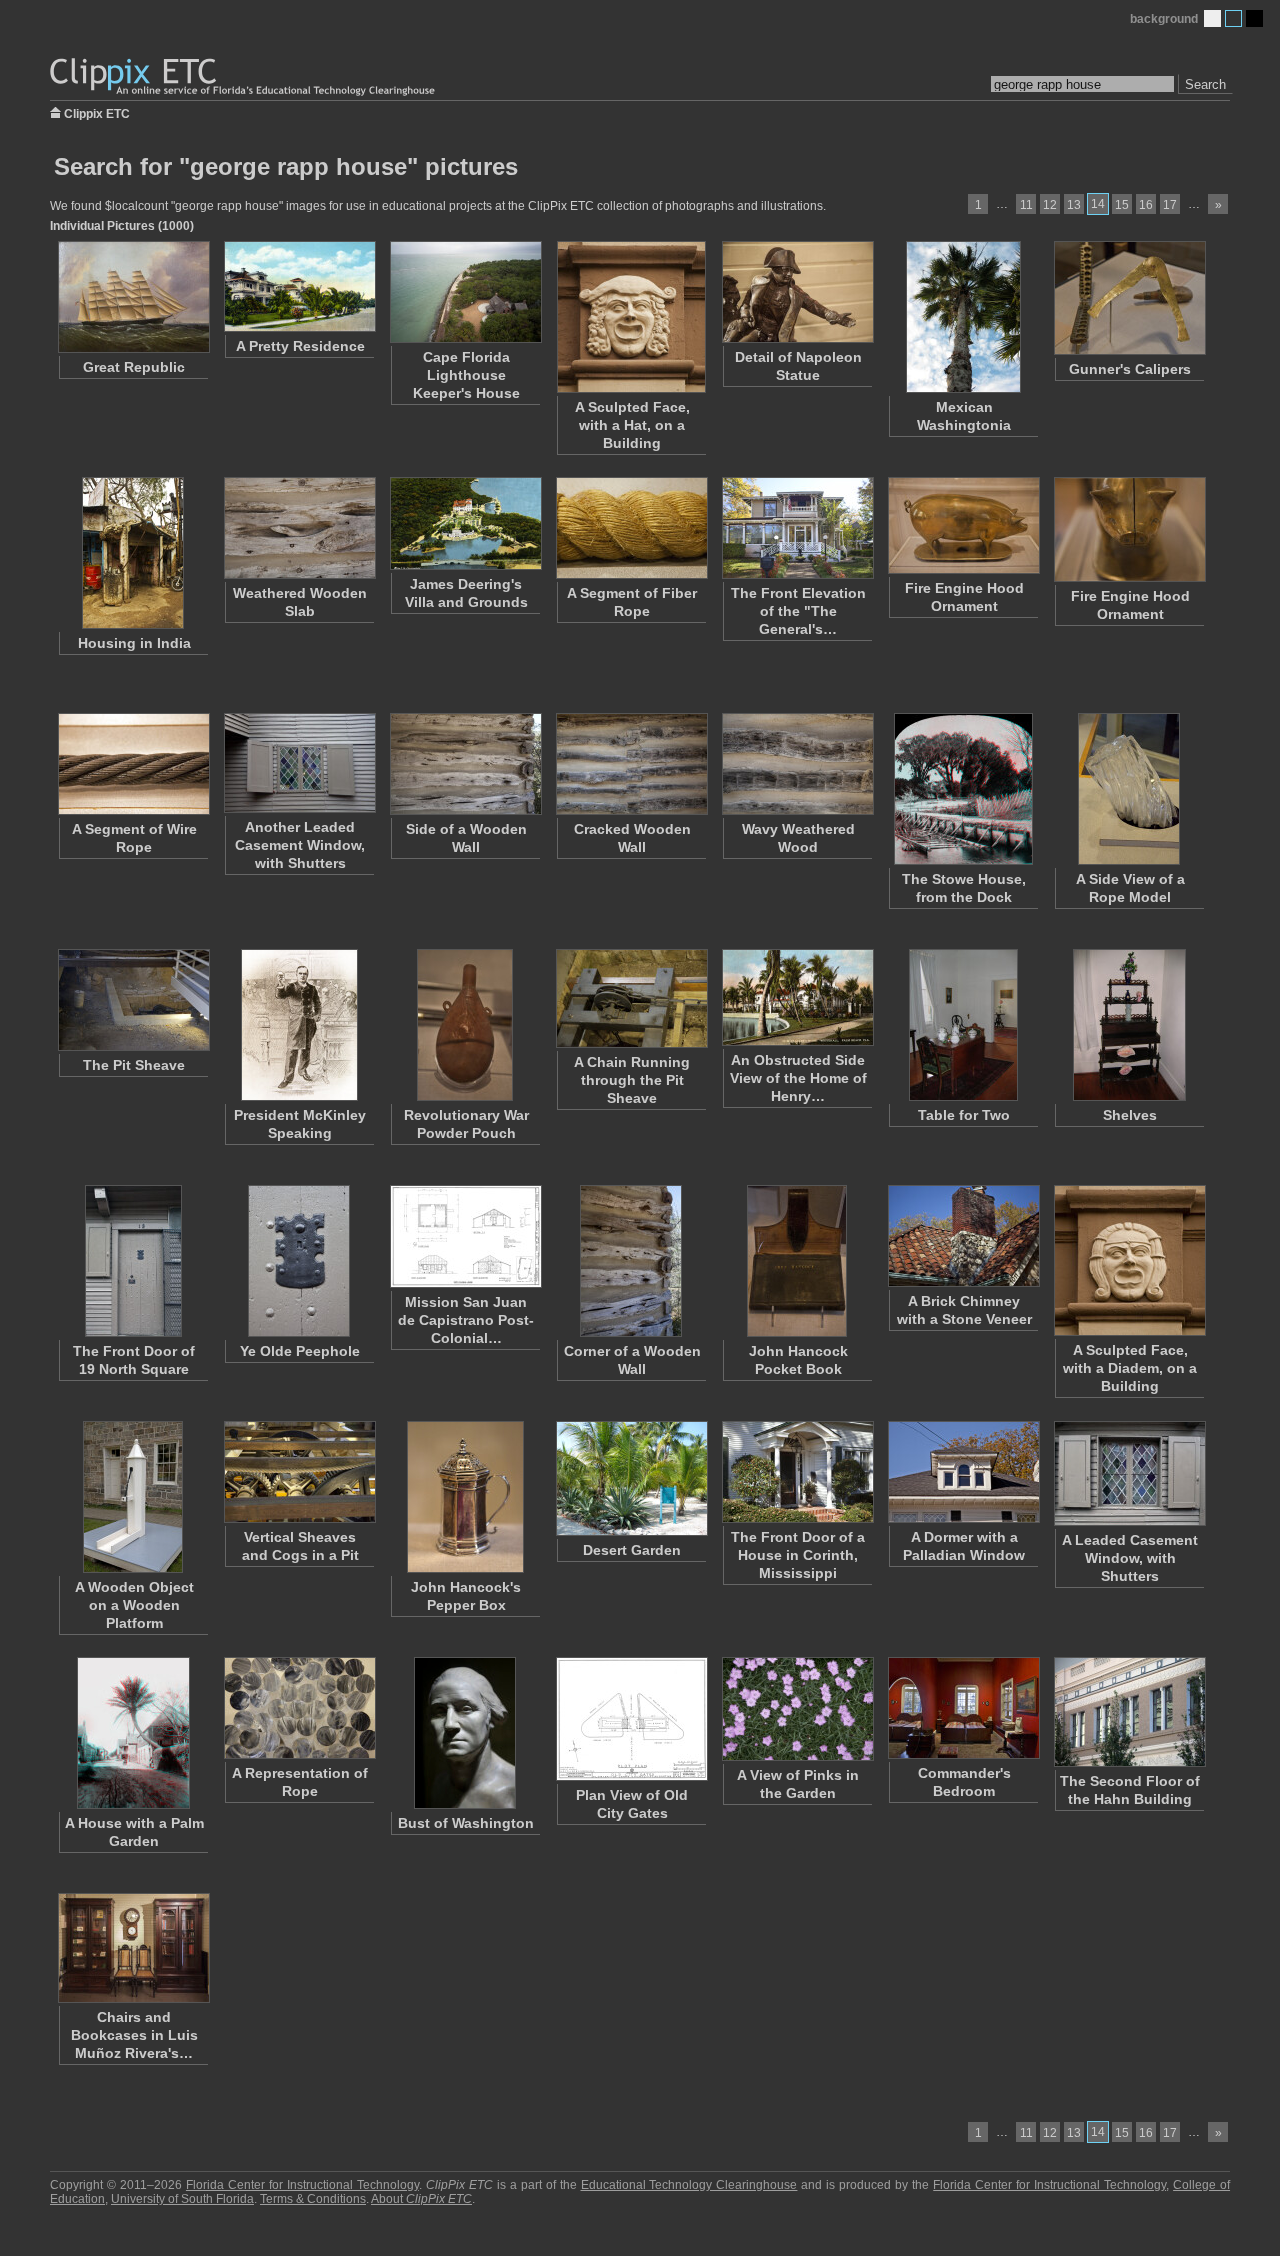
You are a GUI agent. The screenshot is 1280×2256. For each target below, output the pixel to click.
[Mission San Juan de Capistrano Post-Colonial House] (465, 1236)
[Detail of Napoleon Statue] (797, 292)
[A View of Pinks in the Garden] (797, 1709)
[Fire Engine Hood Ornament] (963, 525)
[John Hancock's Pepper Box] (465, 1497)
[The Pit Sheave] (133, 1000)
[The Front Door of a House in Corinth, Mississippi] (797, 1472)
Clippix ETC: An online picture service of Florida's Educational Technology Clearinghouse (244, 77)
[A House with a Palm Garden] (133, 1733)
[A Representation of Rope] (299, 1708)
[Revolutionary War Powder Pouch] (465, 1025)
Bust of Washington (466, 1823)
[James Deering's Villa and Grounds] (465, 523)
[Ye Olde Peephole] (299, 1261)
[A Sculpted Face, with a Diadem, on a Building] (1129, 1260)
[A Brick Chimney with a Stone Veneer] (963, 1236)
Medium (1233, 18)
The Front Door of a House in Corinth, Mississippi (798, 1555)
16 (1146, 205)
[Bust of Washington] (465, 1733)
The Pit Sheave (134, 1065)
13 (1074, 205)
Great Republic (134, 367)
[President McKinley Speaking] (299, 1025)
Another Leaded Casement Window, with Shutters (300, 845)
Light (1212, 18)
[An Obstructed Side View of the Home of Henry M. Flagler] (797, 997)
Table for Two (964, 1115)
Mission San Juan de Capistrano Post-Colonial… (466, 1320)
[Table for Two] (963, 1025)
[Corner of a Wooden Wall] (631, 1261)
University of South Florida (182, 2199)
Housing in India (134, 643)
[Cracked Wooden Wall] (631, 764)
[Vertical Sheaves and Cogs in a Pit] (299, 1472)
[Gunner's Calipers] (1129, 298)
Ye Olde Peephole (300, 1351)
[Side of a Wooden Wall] (465, 764)
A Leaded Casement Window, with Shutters (1130, 1558)
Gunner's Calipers (1130, 369)
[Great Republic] (133, 297)
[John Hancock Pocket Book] (797, 1261)
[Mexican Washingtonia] (963, 317)
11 (1026, 205)
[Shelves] (1129, 1025)
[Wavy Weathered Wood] (797, 764)
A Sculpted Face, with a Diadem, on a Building (1130, 1368)
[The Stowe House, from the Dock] (963, 789)
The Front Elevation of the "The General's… (798, 611)
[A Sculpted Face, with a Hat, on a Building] (631, 317)
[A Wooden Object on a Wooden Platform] (133, 1497)
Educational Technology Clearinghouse (689, 2185)
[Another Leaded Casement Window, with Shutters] (299, 763)
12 (1050, 205)
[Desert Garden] (631, 1478)
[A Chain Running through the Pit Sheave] (631, 998)
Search (1205, 84)
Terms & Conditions (313, 2199)
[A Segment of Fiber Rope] (631, 528)
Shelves (1130, 1115)
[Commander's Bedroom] (963, 1708)
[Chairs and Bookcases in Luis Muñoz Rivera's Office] (133, 1948)
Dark (1254, 18)
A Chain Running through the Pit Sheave (632, 1080)
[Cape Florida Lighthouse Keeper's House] (465, 292)
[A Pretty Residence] (299, 286)
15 (1122, 205)
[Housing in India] (133, 553)
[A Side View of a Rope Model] (1129, 789)
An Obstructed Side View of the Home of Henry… (798, 1078)
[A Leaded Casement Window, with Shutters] (1129, 1473)
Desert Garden (632, 1550)
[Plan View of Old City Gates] (631, 1719)
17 (1170, 205)
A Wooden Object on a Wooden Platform (134, 1605)
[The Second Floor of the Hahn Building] (1129, 1712)
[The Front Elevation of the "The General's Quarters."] (797, 528)
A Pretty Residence (300, 346)
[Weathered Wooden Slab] (299, 528)
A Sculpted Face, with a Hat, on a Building (632, 425)
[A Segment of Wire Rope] (133, 764)
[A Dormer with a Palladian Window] (963, 1472)
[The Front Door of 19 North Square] (133, 1261)
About (421, 2199)
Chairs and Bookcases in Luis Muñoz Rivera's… (134, 2035)
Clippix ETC (97, 112)
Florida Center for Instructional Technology (302, 2185)
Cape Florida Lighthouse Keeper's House (466, 375)
